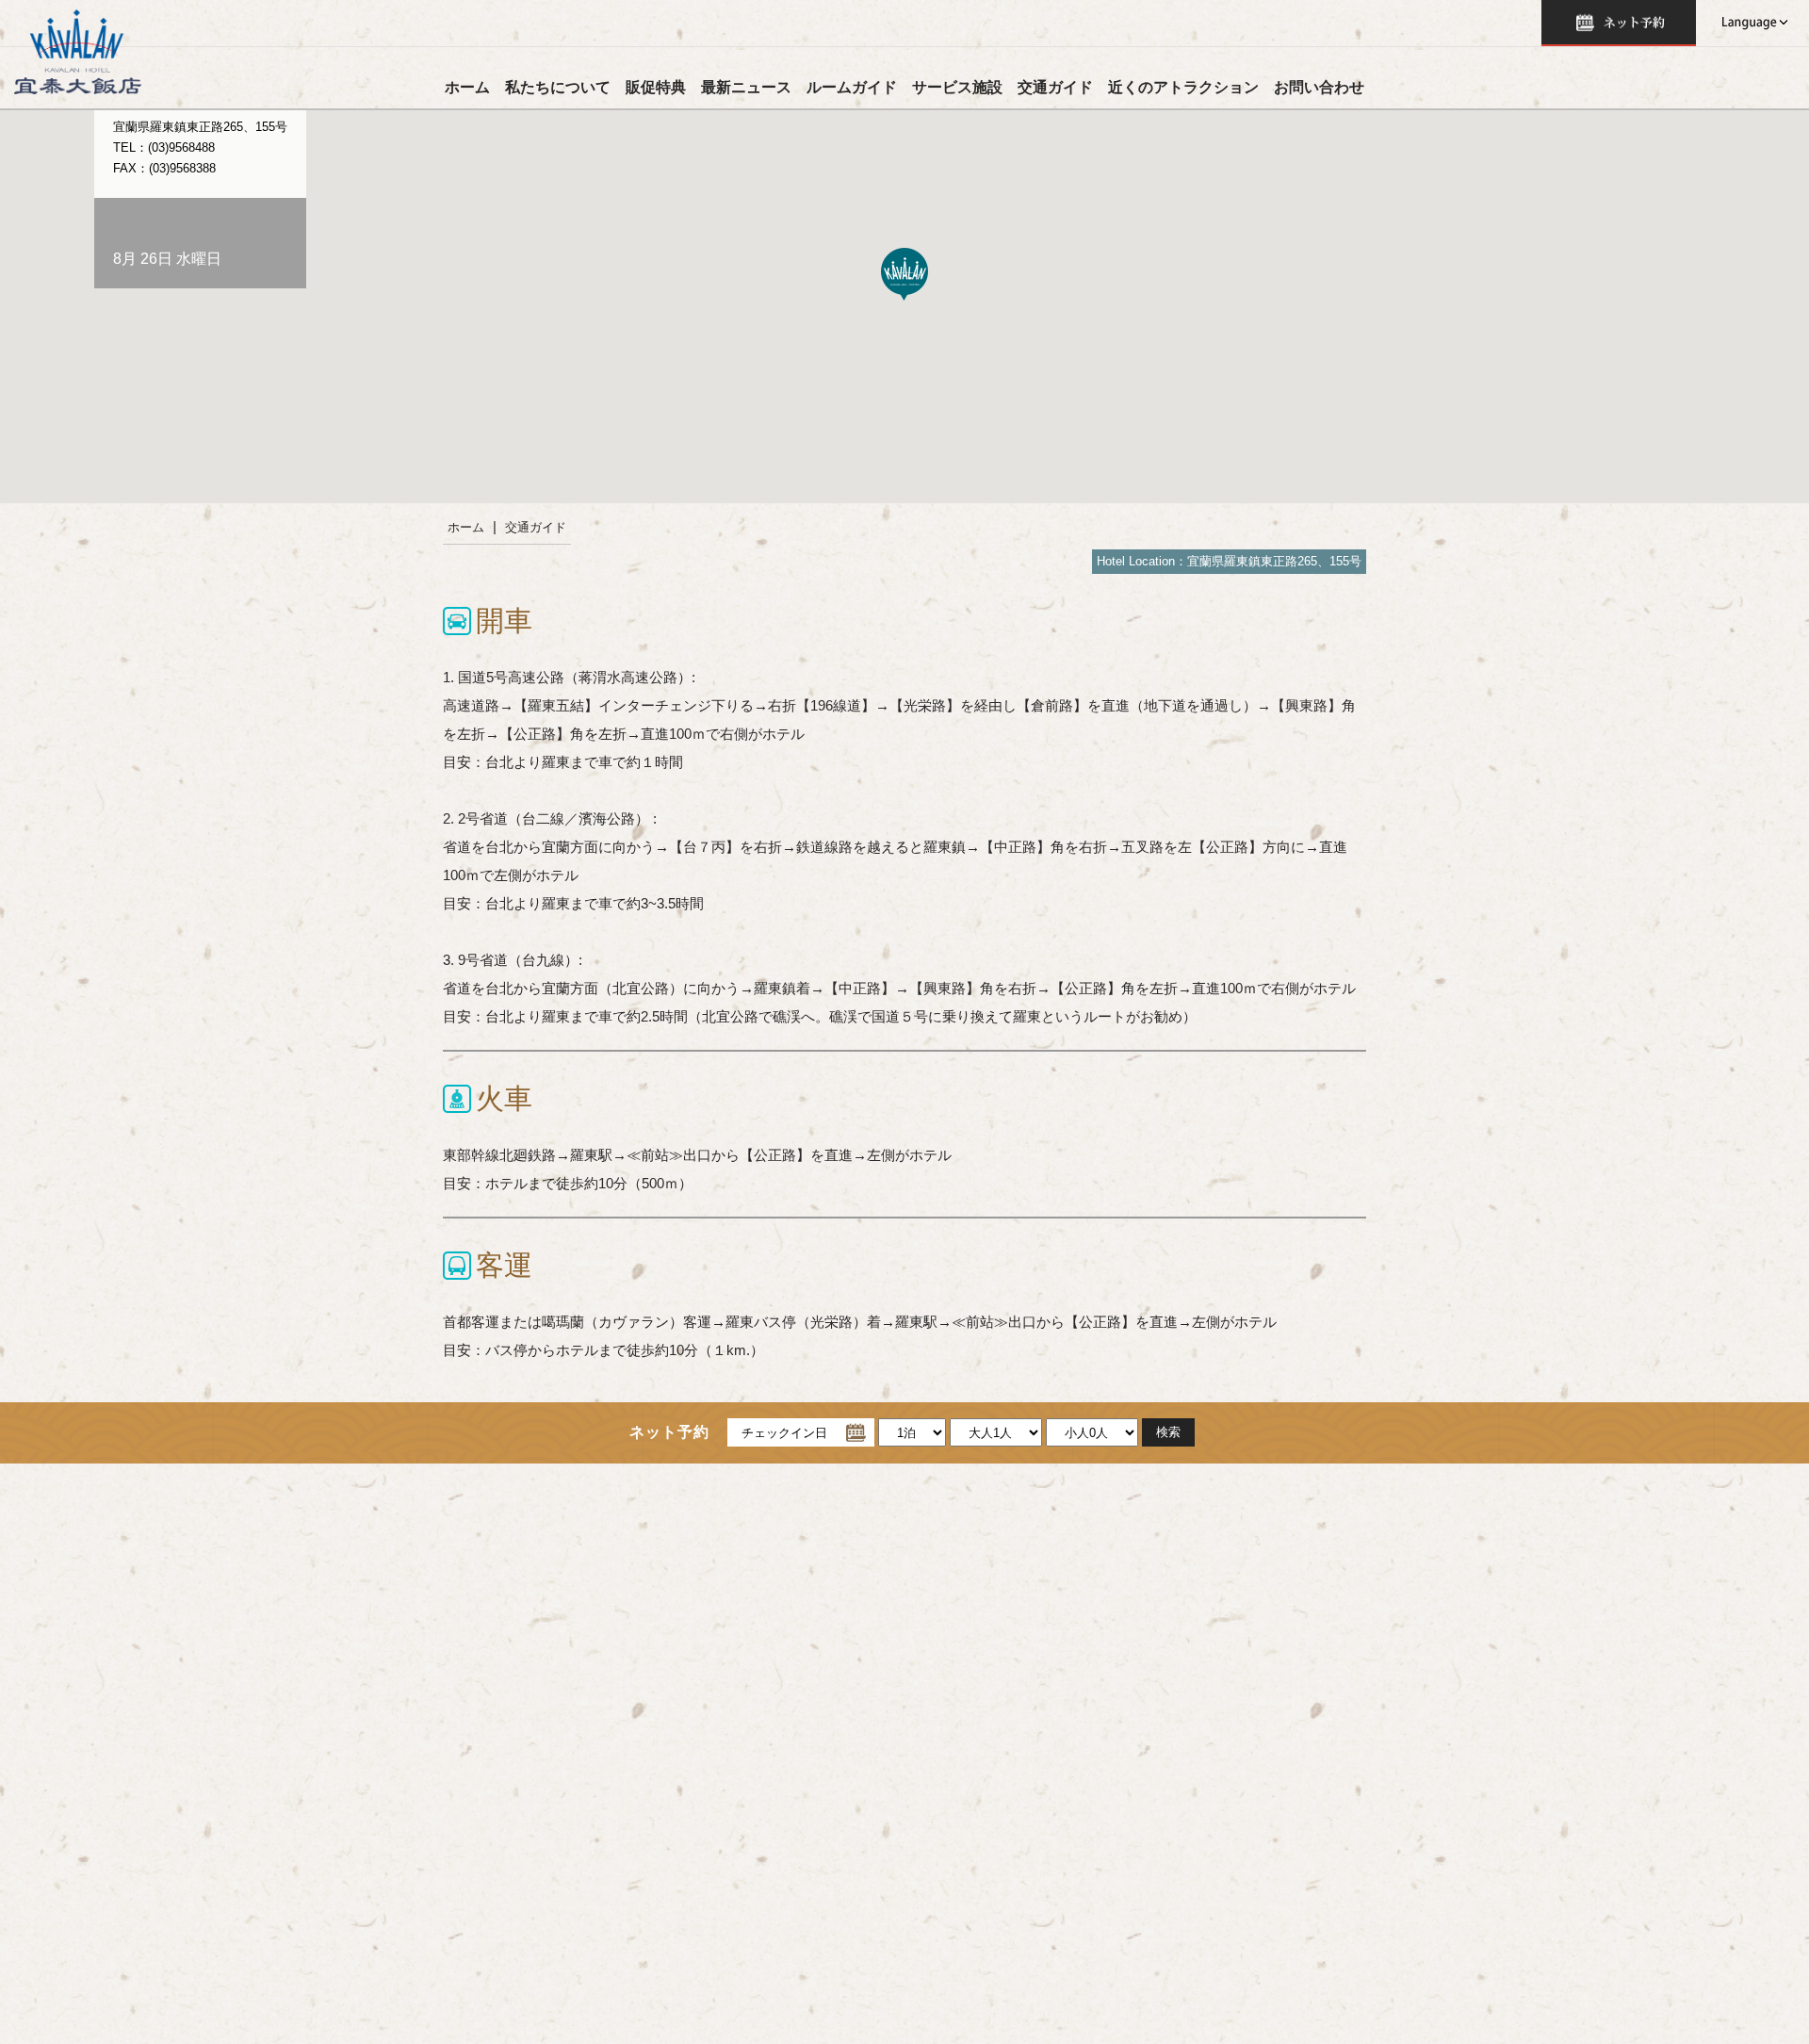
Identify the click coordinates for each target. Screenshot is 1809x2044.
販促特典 (656, 87)
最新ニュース (746, 87)
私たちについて (558, 87)
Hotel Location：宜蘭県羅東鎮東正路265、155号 (1229, 561)
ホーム (467, 87)
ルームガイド (852, 87)
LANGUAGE (1752, 23)
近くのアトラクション (1183, 87)
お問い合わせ (1319, 87)
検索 (1619, 23)
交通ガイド (1055, 87)
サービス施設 (957, 87)
